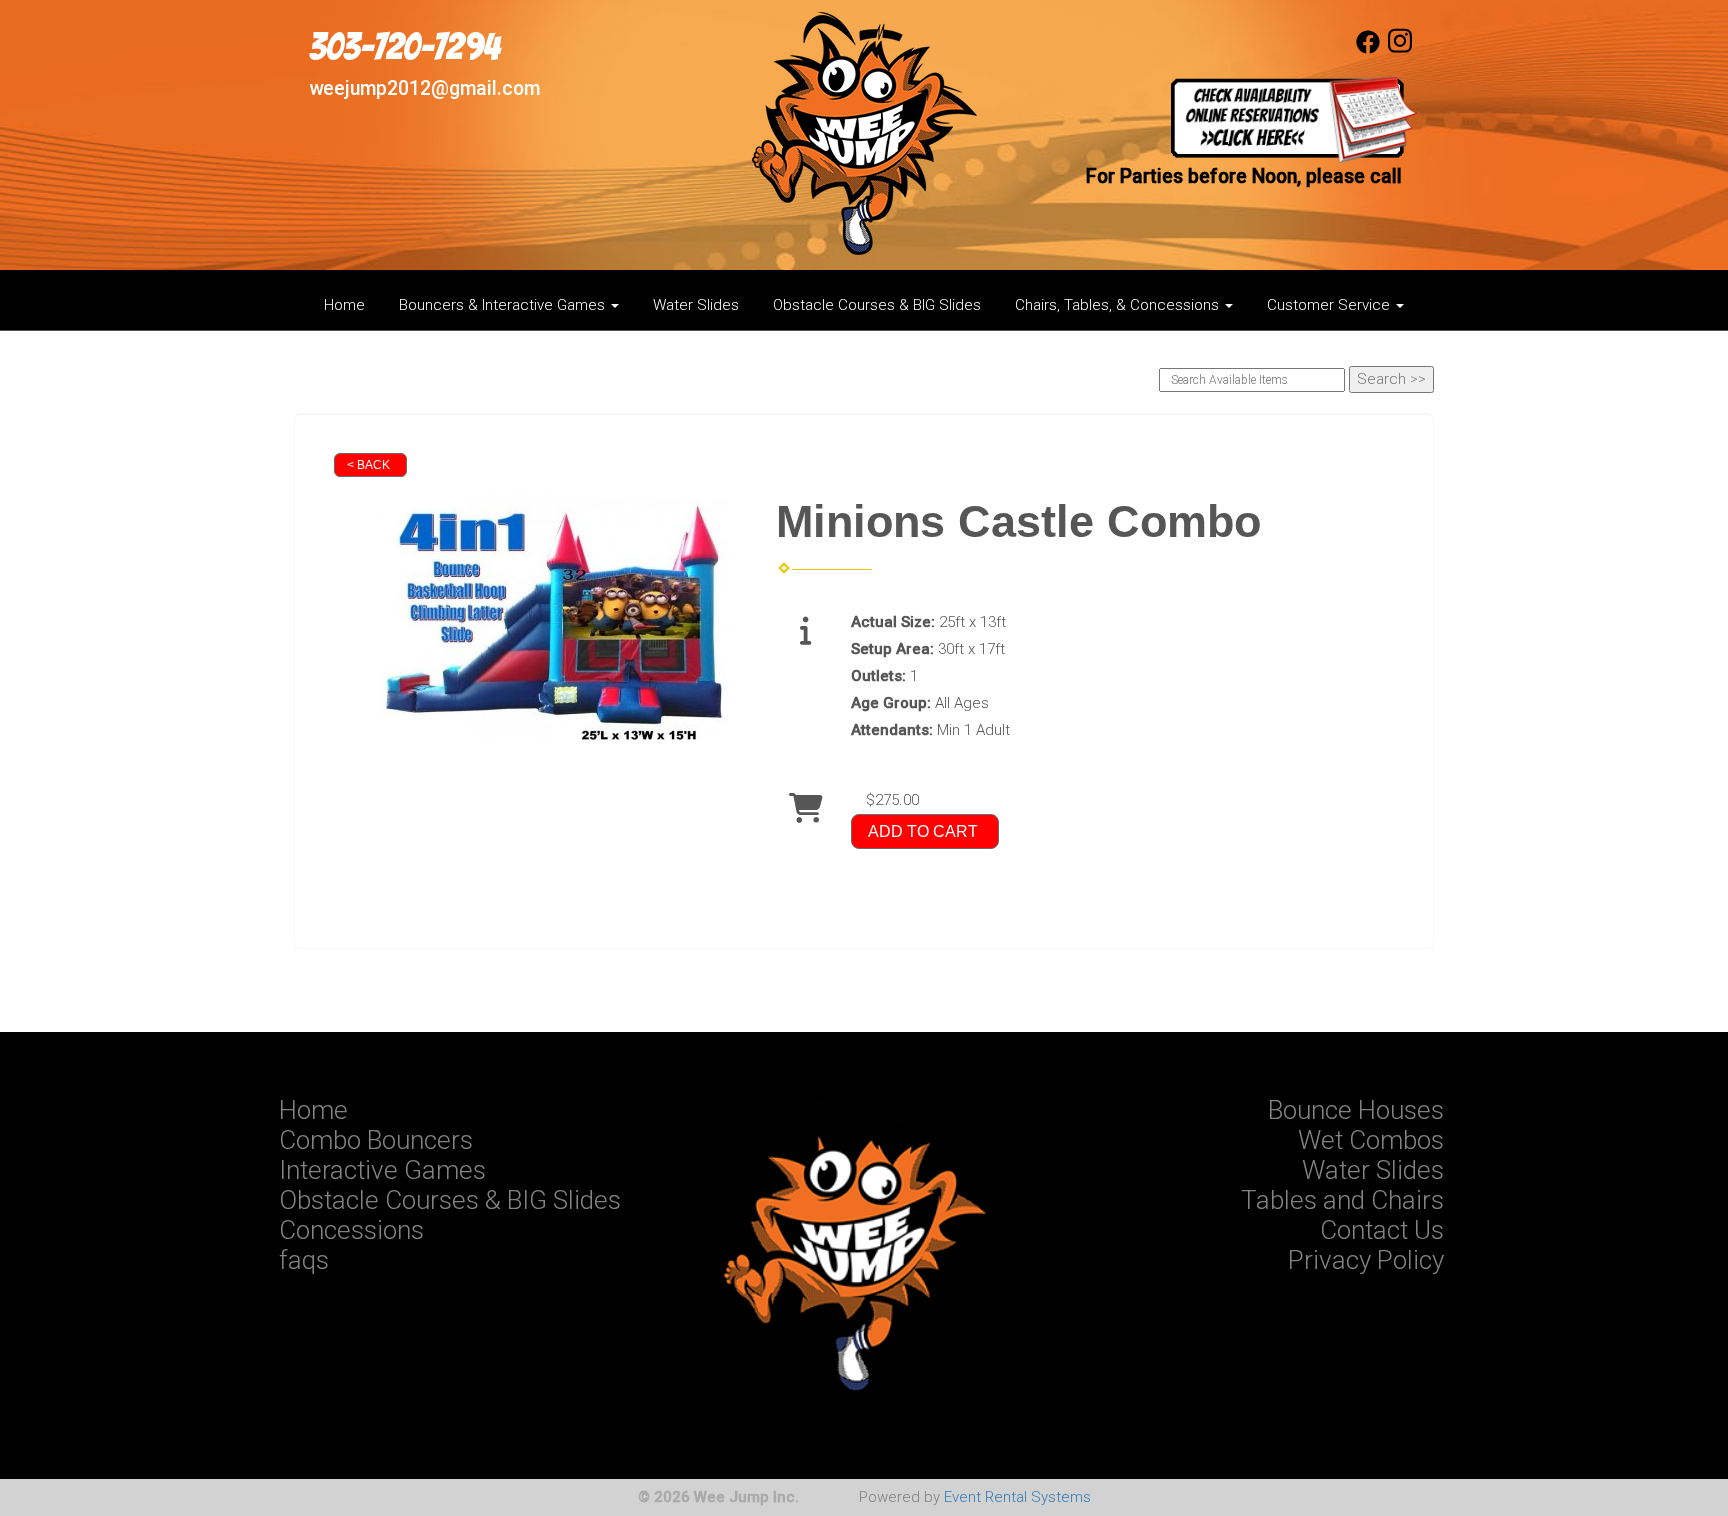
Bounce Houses (1356, 1110)
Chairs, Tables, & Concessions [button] (1119, 305)
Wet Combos (1371, 1140)
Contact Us (1382, 1230)
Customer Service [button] (1330, 305)
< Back (368, 465)
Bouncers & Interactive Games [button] (504, 305)
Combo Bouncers (376, 1140)
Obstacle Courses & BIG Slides (877, 305)
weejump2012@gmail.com (424, 88)
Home (344, 305)
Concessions (351, 1230)
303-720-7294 (404, 47)
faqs (304, 1260)
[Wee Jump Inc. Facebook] (1368, 49)
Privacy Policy (1366, 1260)
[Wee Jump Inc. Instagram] (1400, 49)
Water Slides (696, 305)
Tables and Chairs (1342, 1200)
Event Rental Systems (1017, 1497)
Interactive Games (382, 1170)
